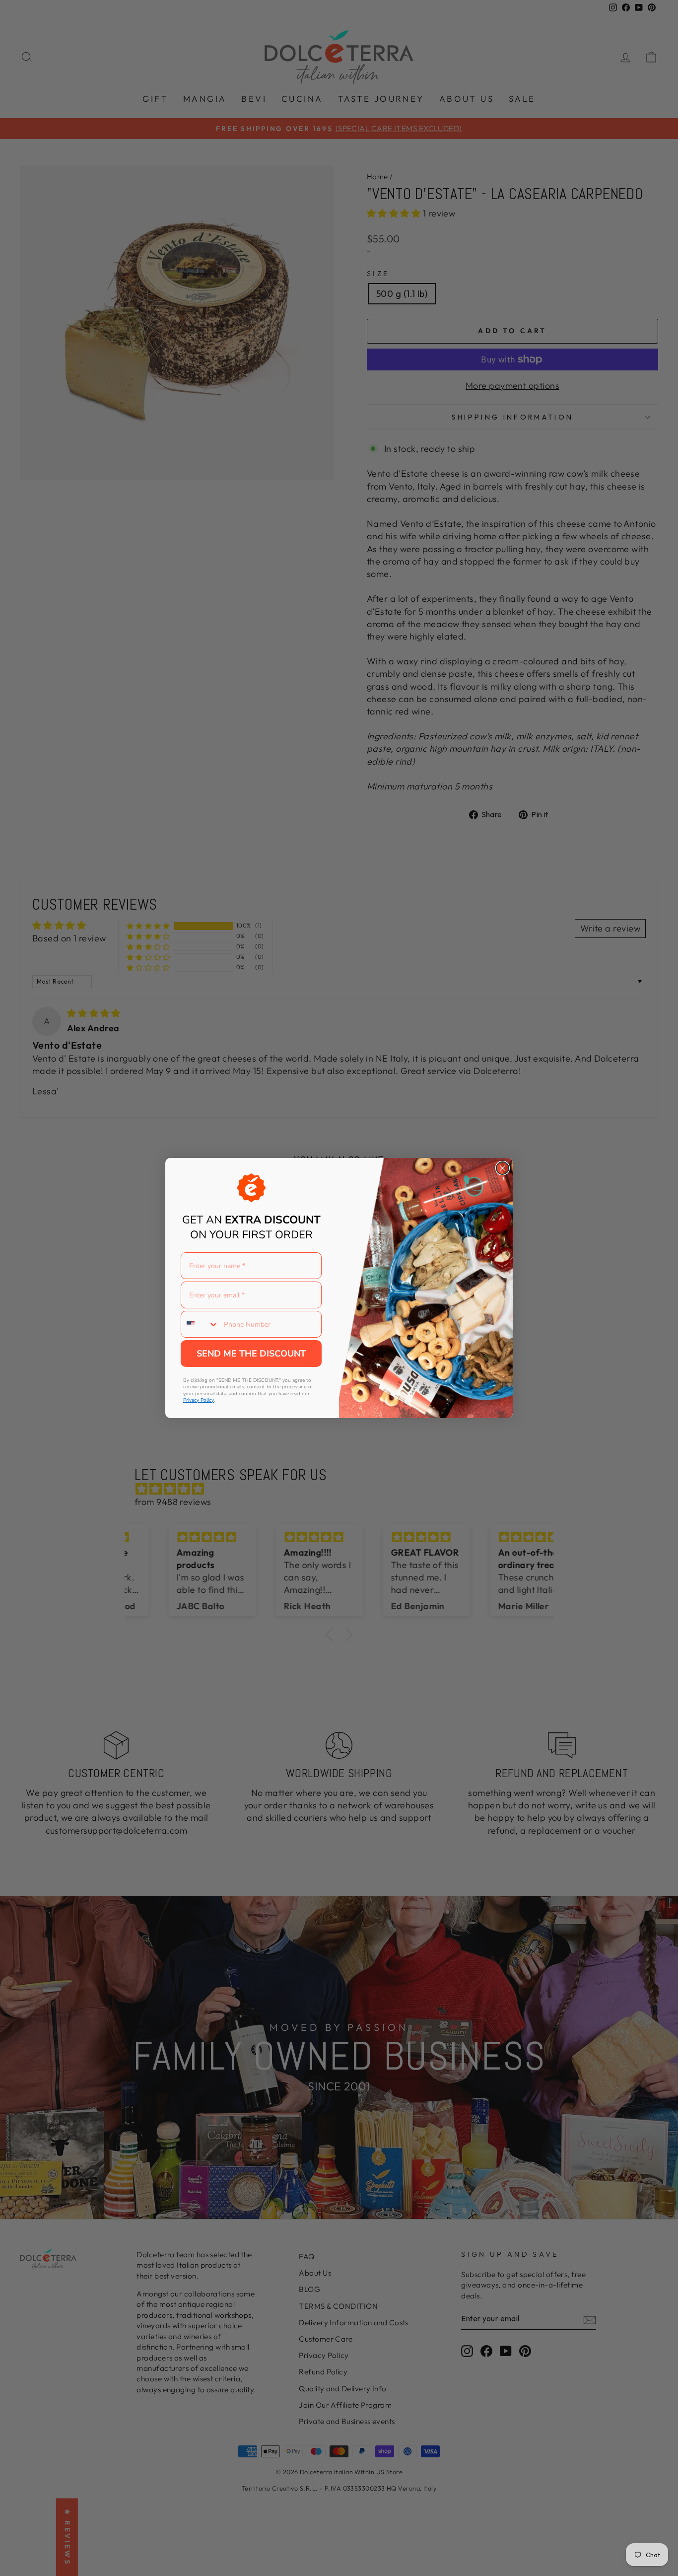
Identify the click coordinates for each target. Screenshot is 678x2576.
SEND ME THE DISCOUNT (251, 1354)
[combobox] (200, 1324)
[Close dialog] (503, 1168)
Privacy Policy (199, 1400)
